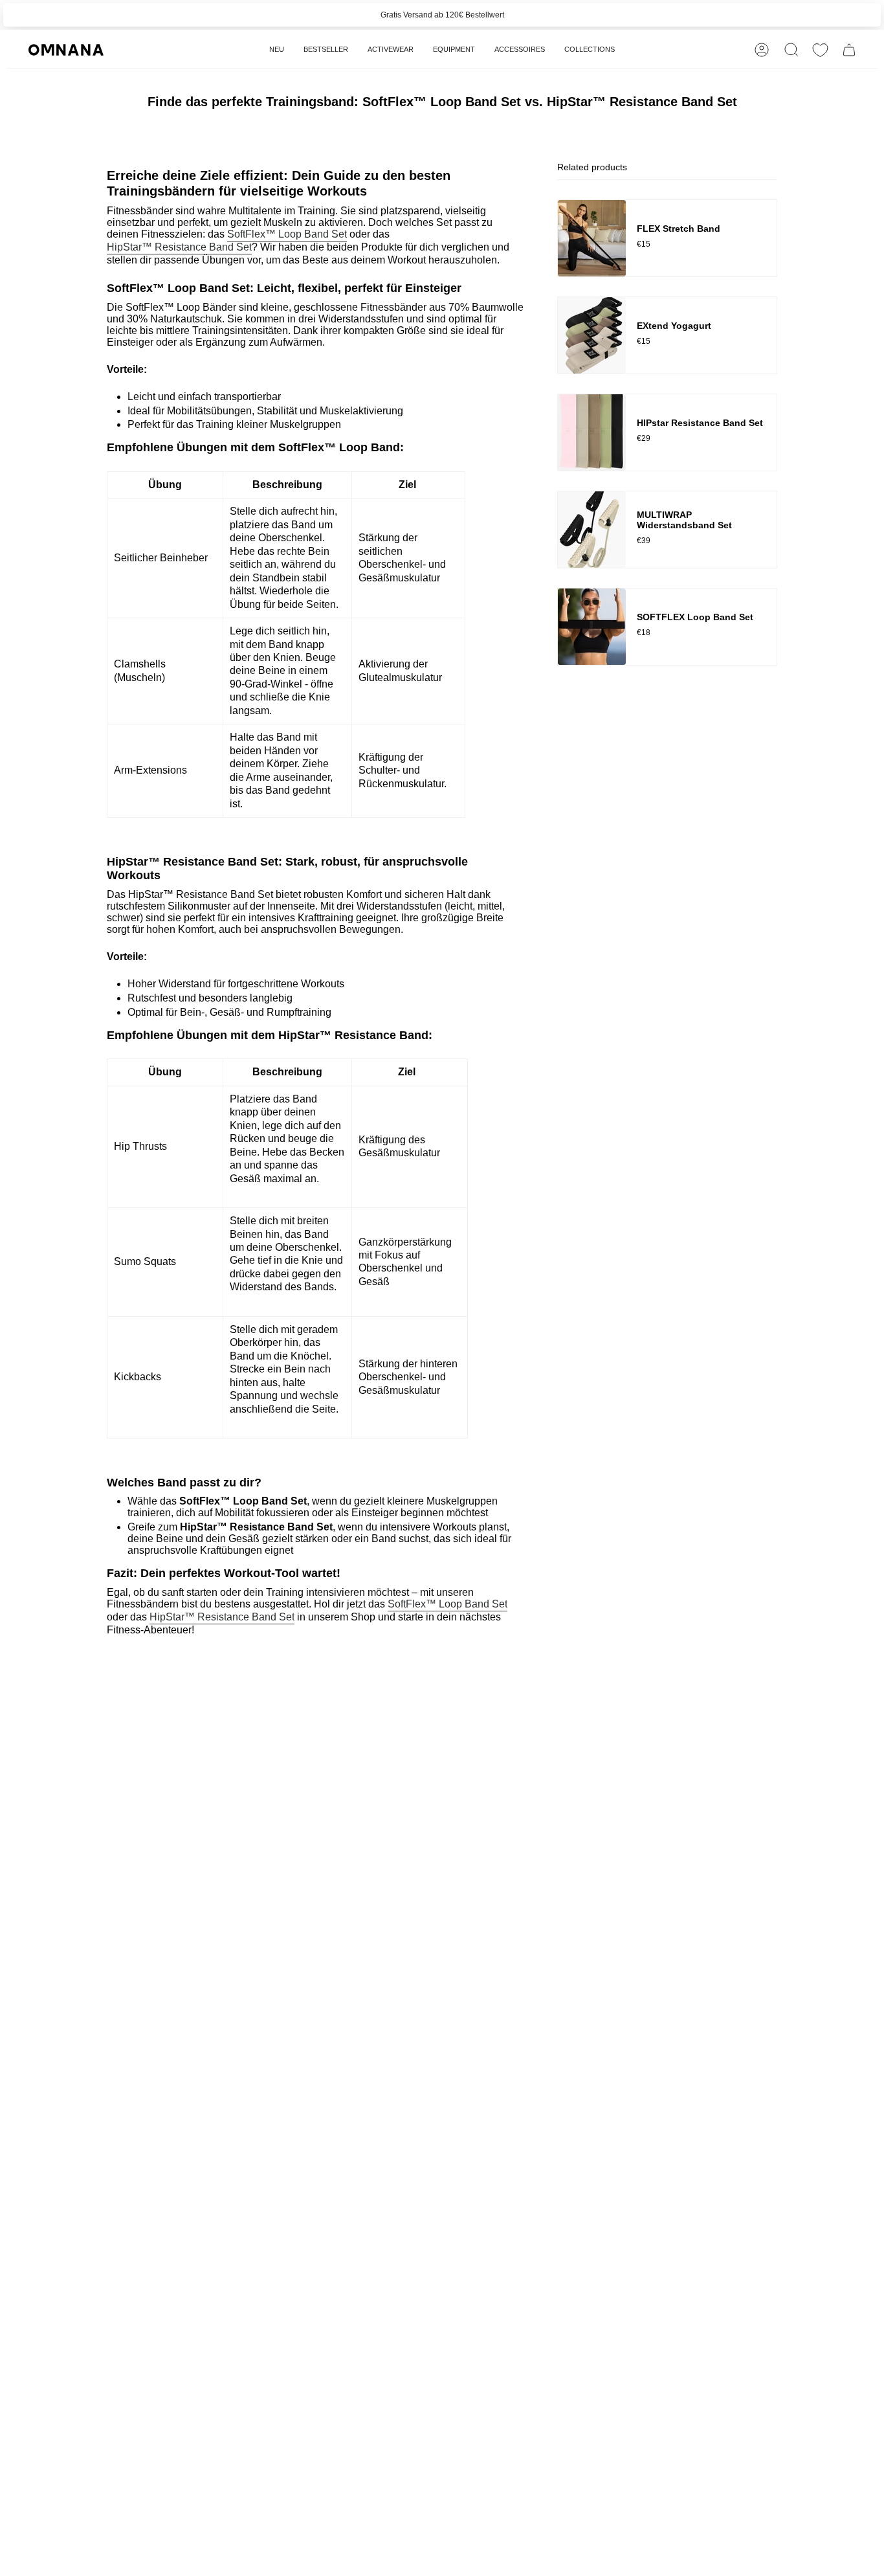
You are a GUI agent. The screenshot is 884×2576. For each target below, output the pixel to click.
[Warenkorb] (849, 50)
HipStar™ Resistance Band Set (179, 247)
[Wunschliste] (820, 50)
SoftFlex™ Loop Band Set (287, 234)
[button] (391, 50)
